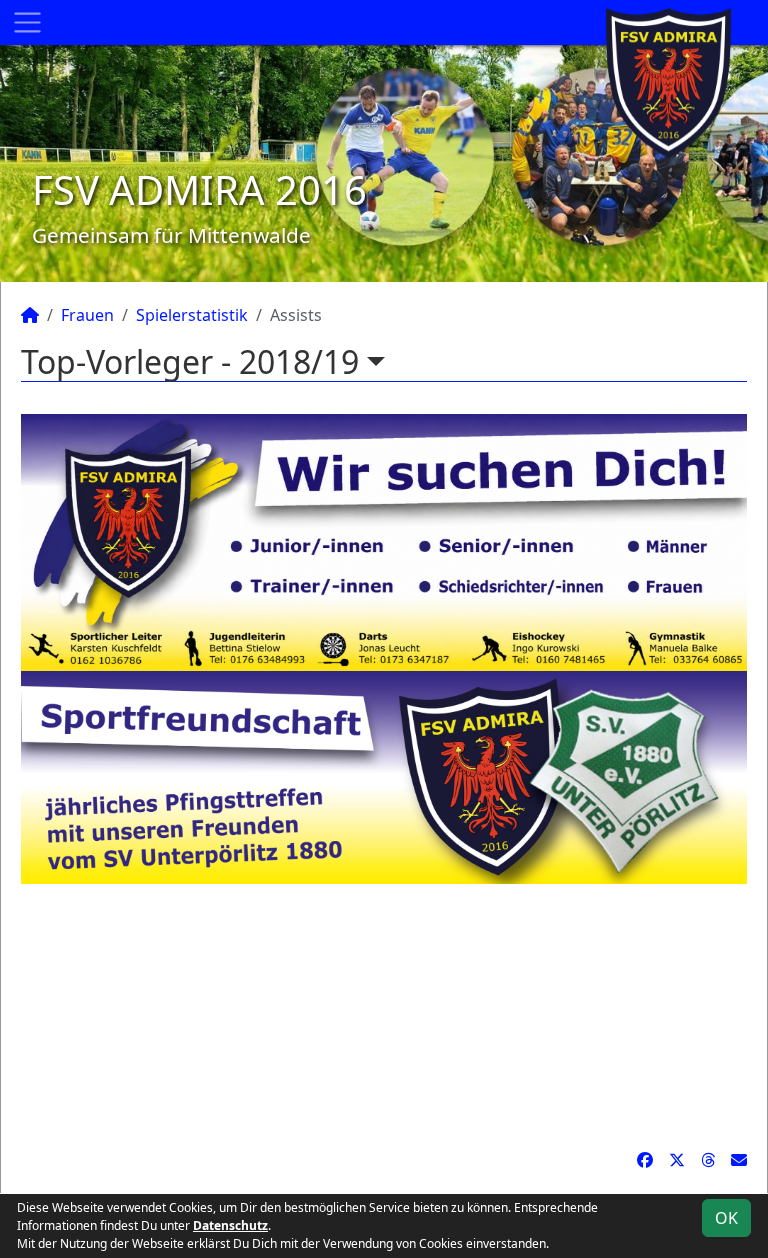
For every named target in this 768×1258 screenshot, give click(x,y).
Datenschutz (230, 1225)
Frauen (87, 315)
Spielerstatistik (192, 315)
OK (726, 1218)
